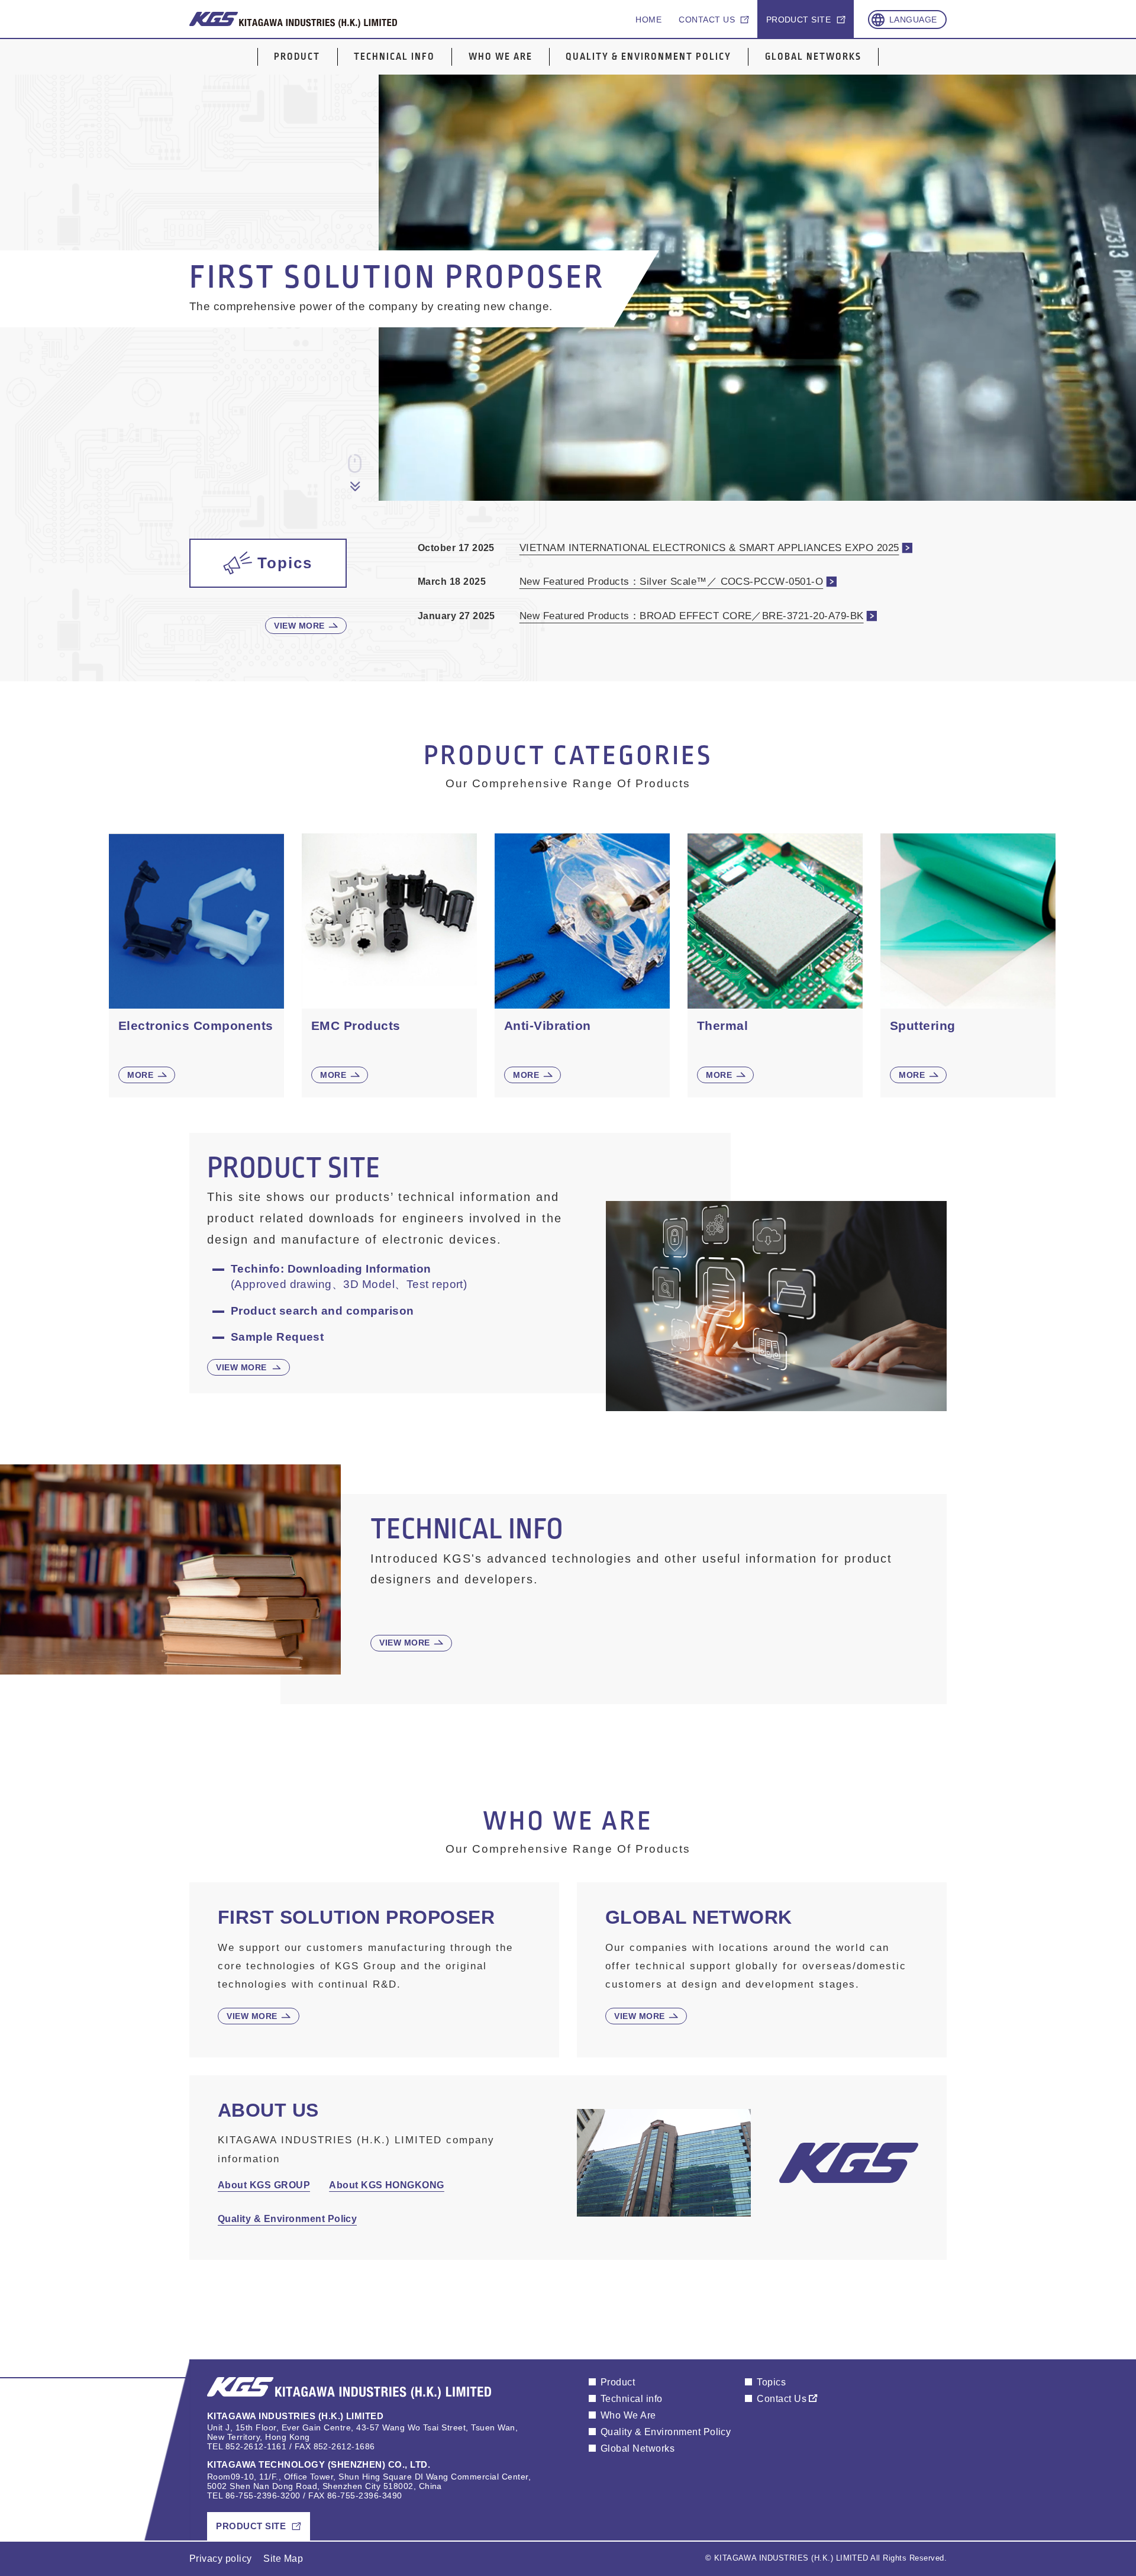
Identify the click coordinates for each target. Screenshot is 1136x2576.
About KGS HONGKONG (387, 2185)
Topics (771, 2382)
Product (297, 57)
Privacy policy (221, 2559)
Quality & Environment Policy (648, 57)
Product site (799, 20)
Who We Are (501, 57)
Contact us (707, 20)
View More (299, 626)
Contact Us (782, 2399)
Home (648, 20)
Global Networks (813, 57)
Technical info (394, 57)
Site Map (283, 2559)
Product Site (251, 2526)
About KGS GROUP (264, 2185)
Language (913, 20)
